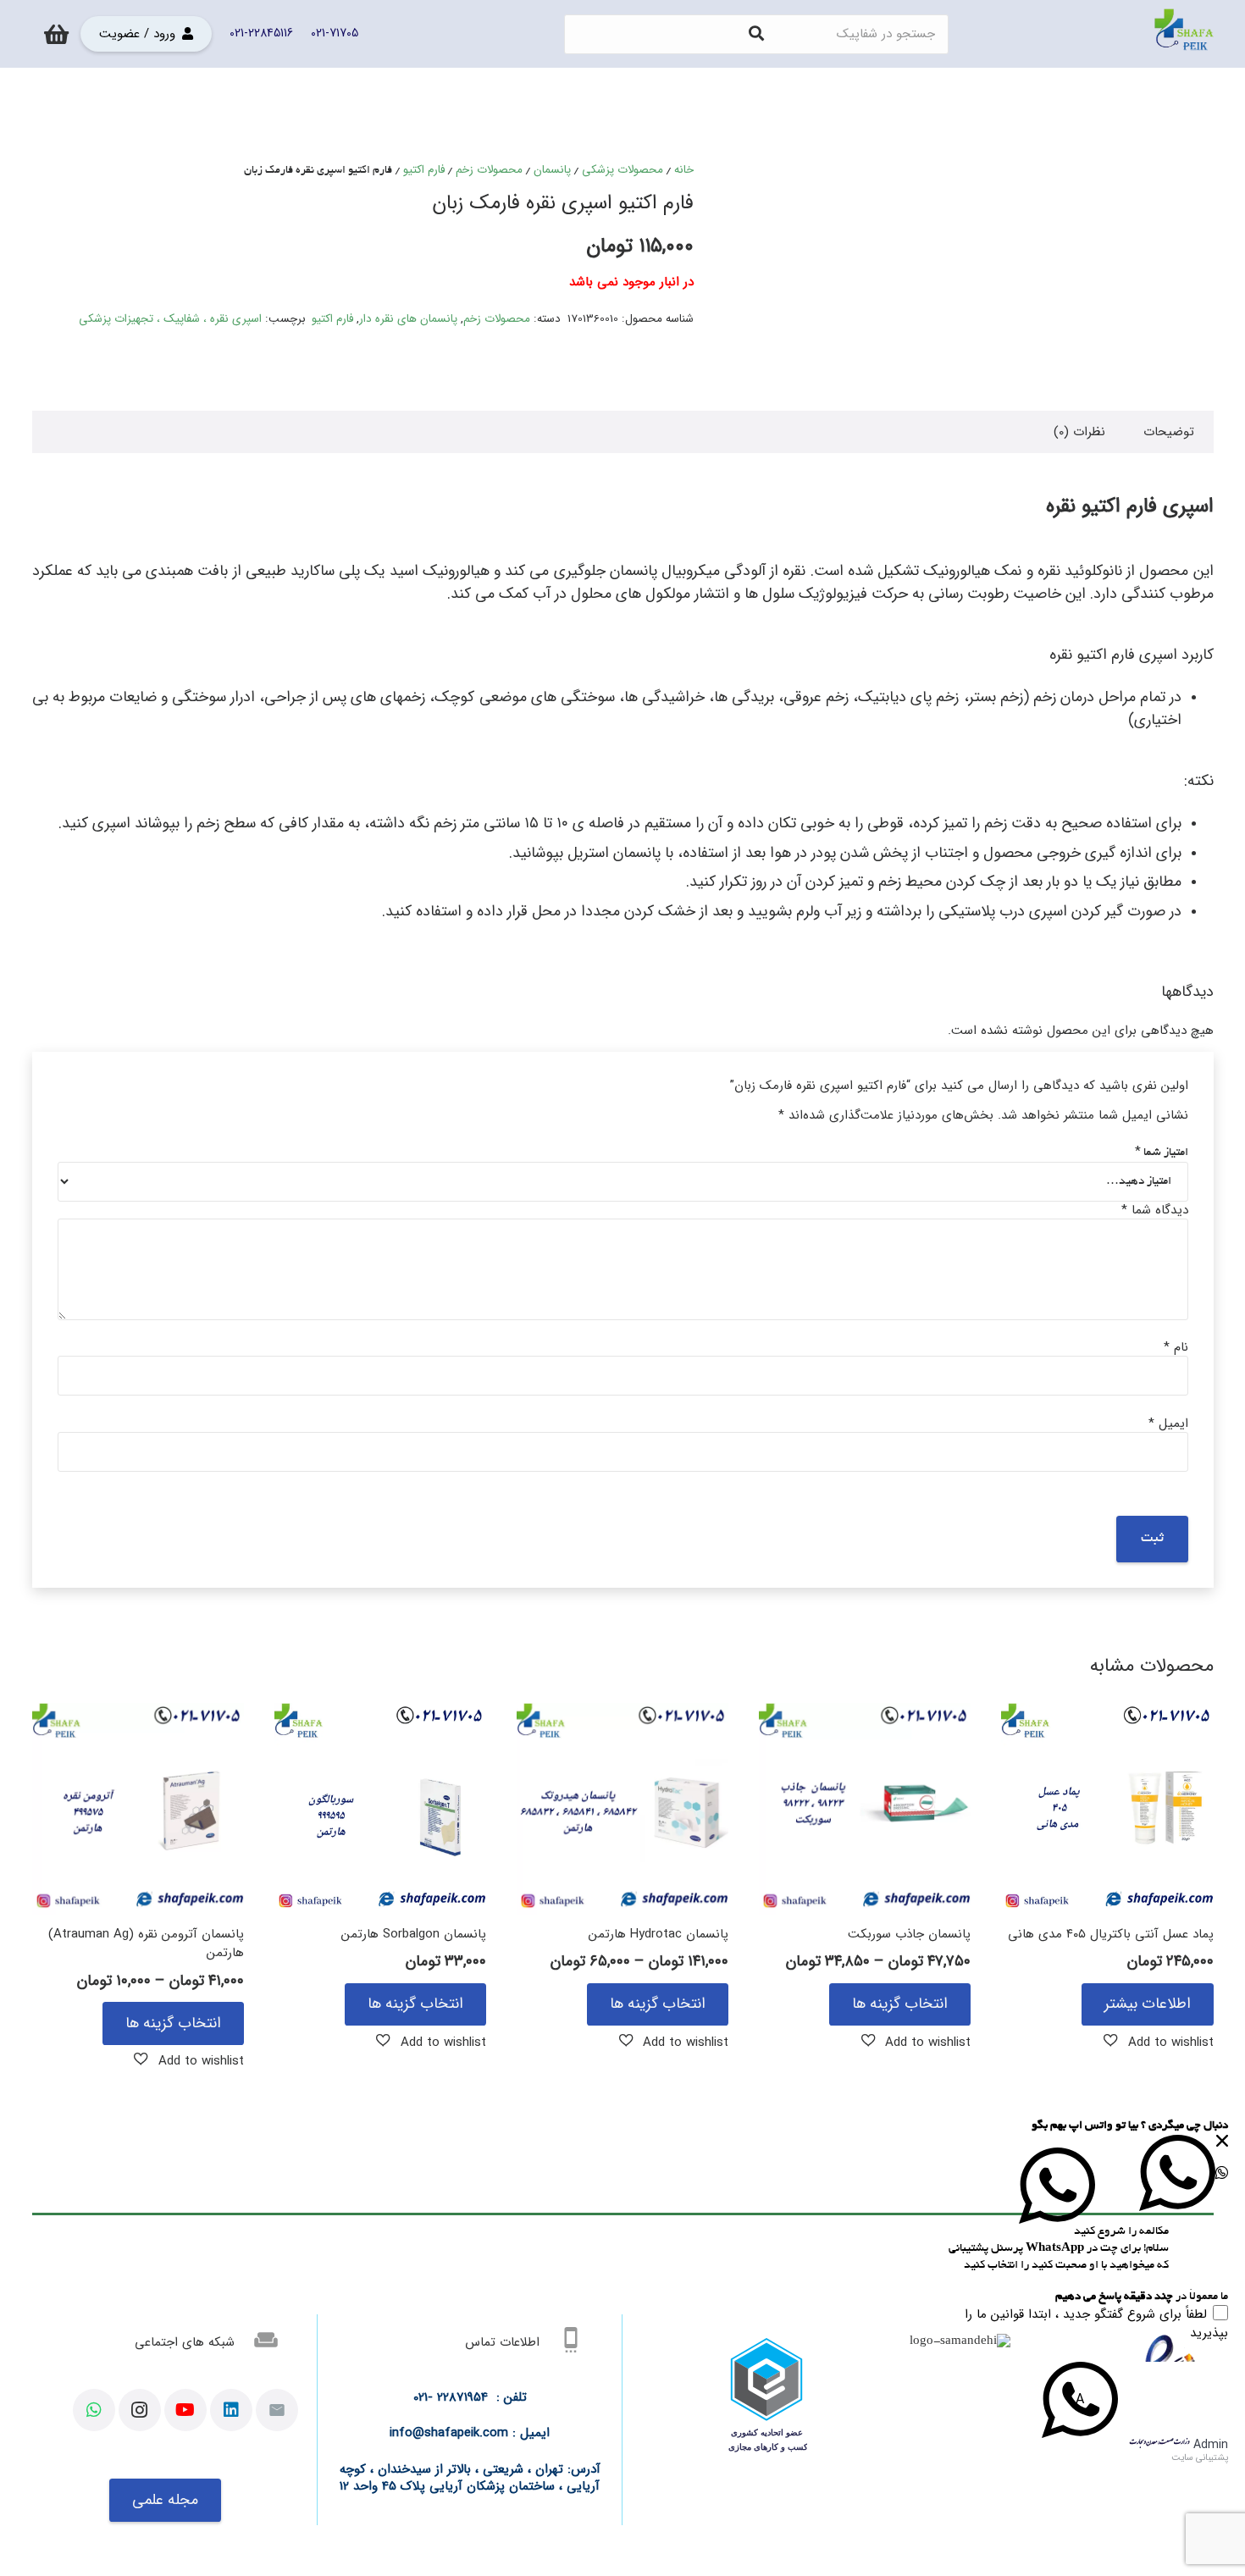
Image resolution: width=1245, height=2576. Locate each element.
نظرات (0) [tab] (1079, 432)
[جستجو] (756, 34)
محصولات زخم (489, 170)
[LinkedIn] (231, 2410)
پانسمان (552, 170)
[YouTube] (185, 2410)
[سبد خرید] (56, 34)
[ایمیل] (277, 2410)
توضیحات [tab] (1169, 432)
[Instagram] (140, 2410)
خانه (684, 170)
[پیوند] (1184, 34)
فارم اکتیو (424, 170)
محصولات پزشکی (622, 170)
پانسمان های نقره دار (408, 319)
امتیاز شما (1162, 1153)
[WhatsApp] (94, 2410)
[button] (1159, 2042)
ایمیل (1168, 1423)
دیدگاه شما (1155, 1210)
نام (1176, 1347)
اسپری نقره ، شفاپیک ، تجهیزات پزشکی (170, 319)
